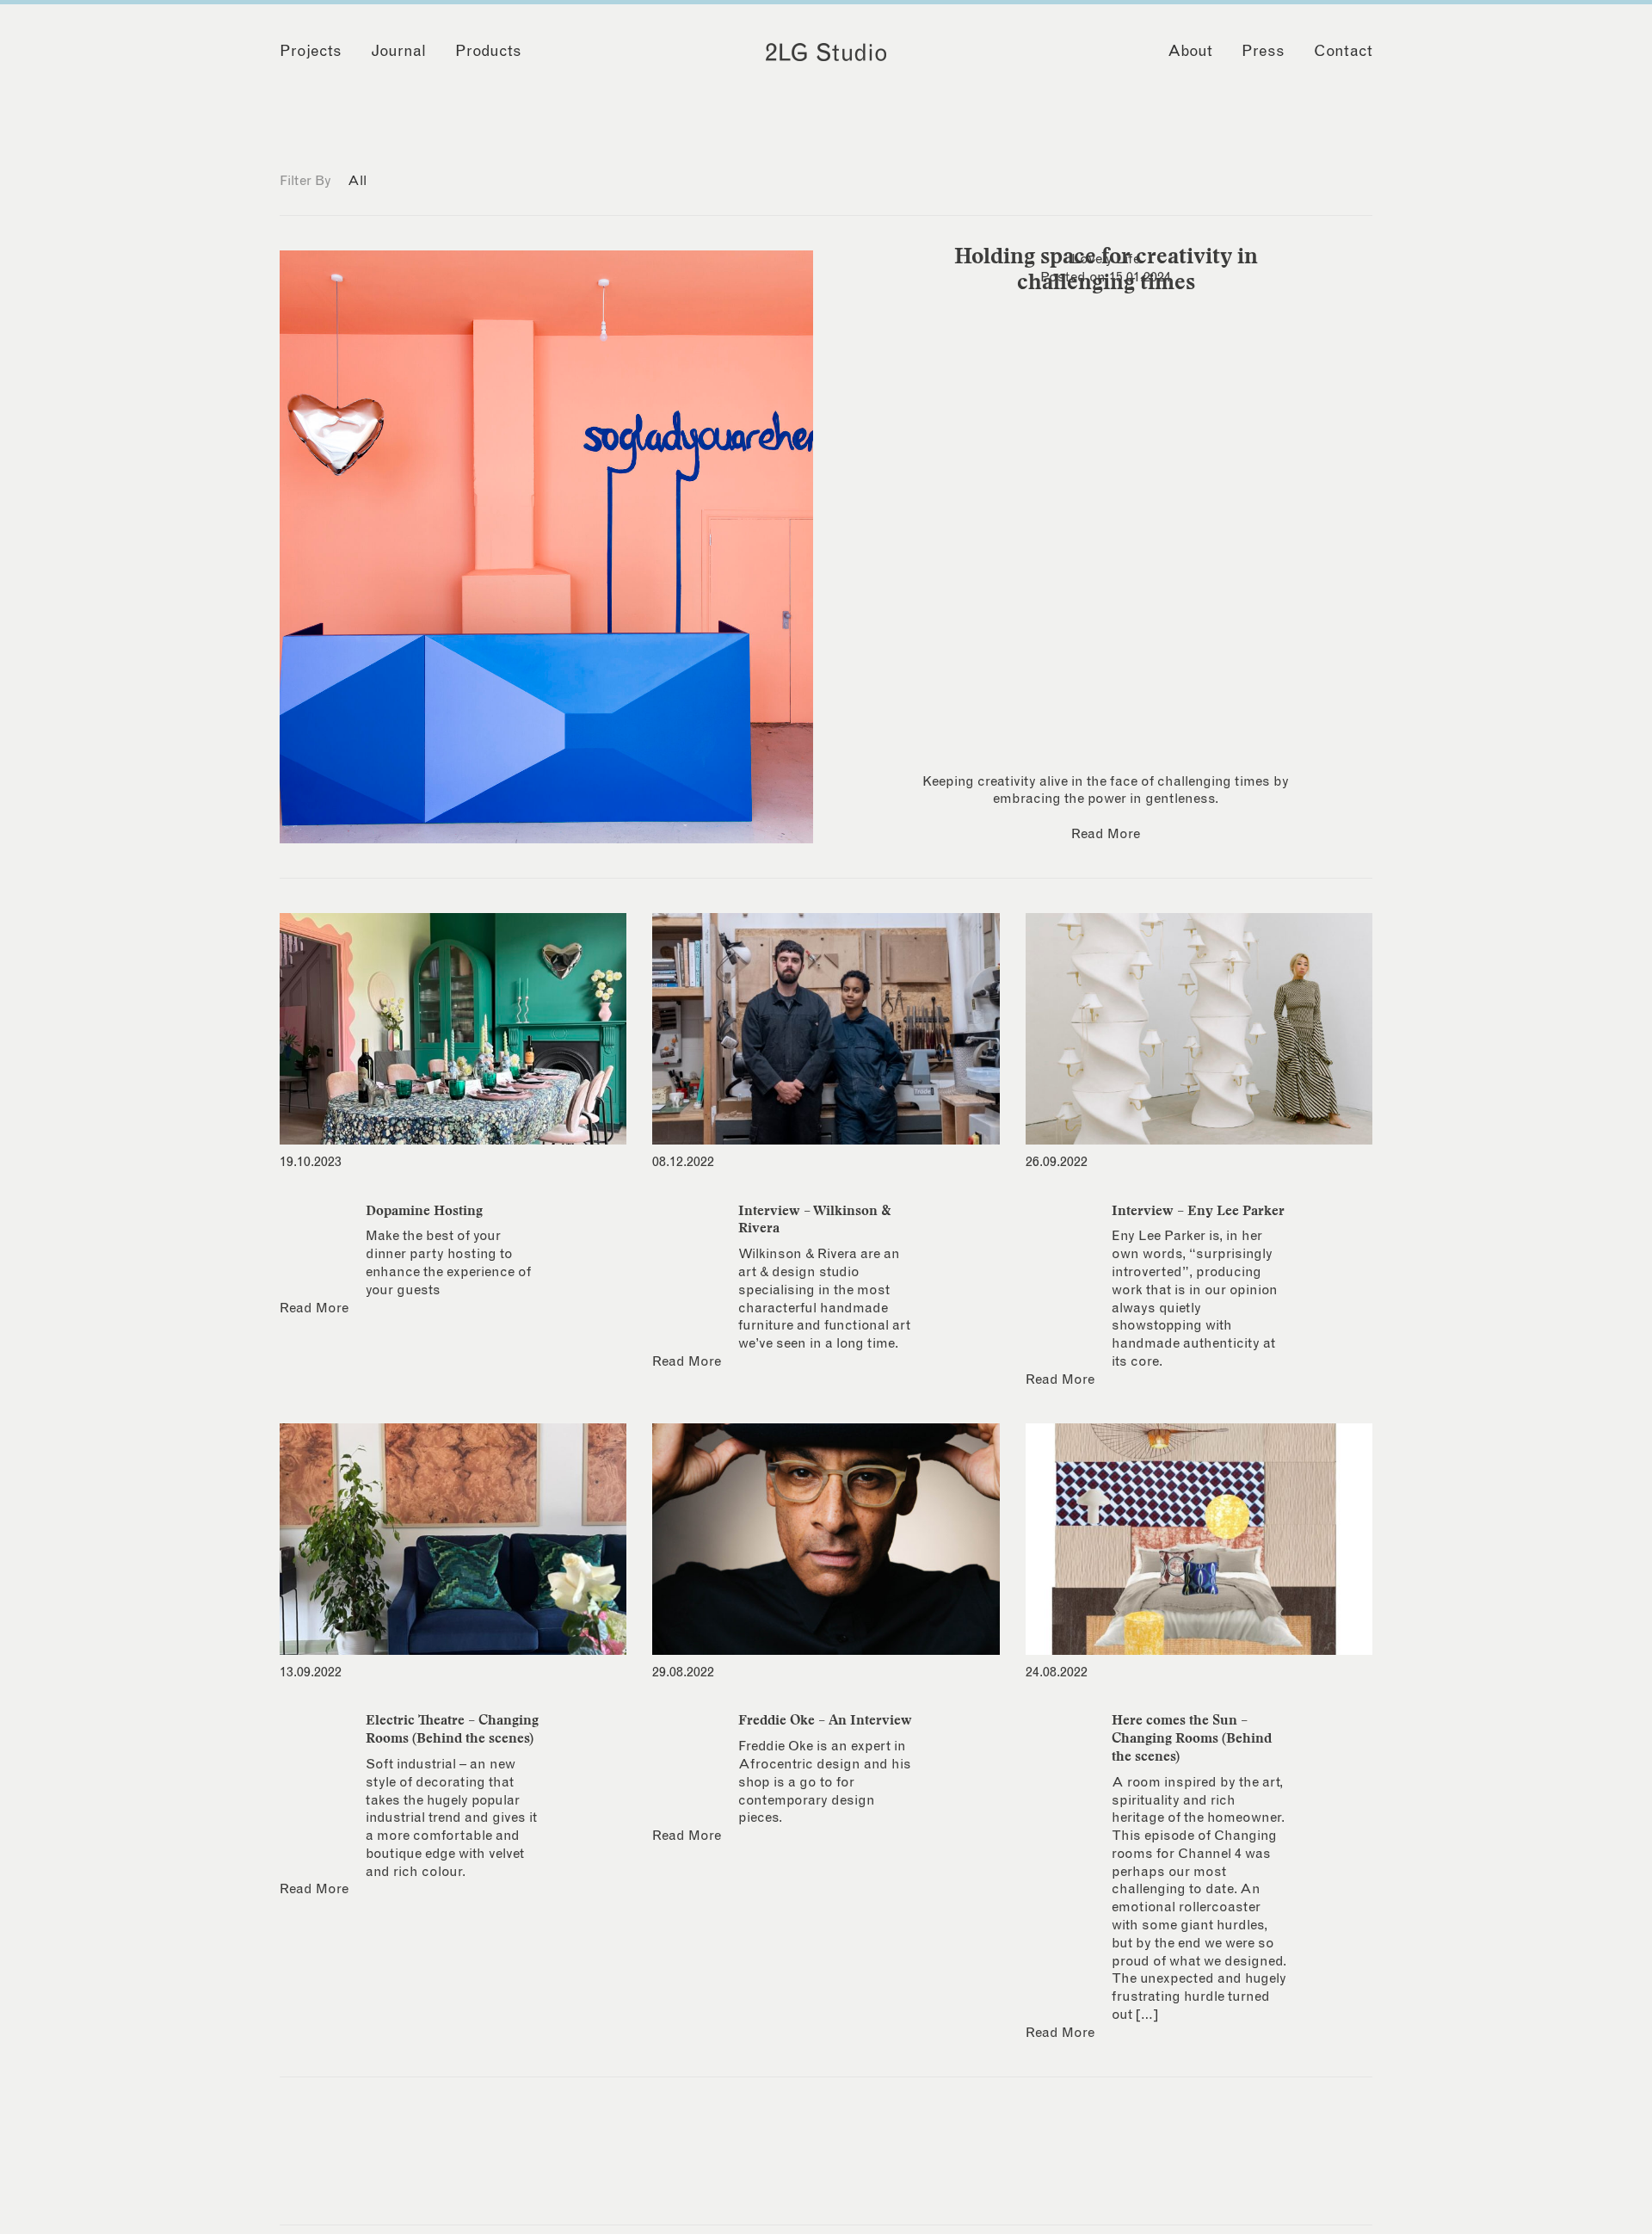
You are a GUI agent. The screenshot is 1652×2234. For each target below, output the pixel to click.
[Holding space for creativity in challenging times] (546, 547)
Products (488, 52)
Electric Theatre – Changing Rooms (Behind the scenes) (452, 1728)
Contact (1343, 52)
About (1190, 52)
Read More (1106, 834)
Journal (398, 52)
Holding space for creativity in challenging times (1106, 268)
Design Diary (413, 181)
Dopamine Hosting (424, 1210)
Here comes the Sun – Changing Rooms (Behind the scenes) (1192, 1737)
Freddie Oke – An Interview (825, 1719)
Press (1263, 52)
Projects (311, 52)
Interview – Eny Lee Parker (1198, 1210)
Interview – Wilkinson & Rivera (815, 1219)
